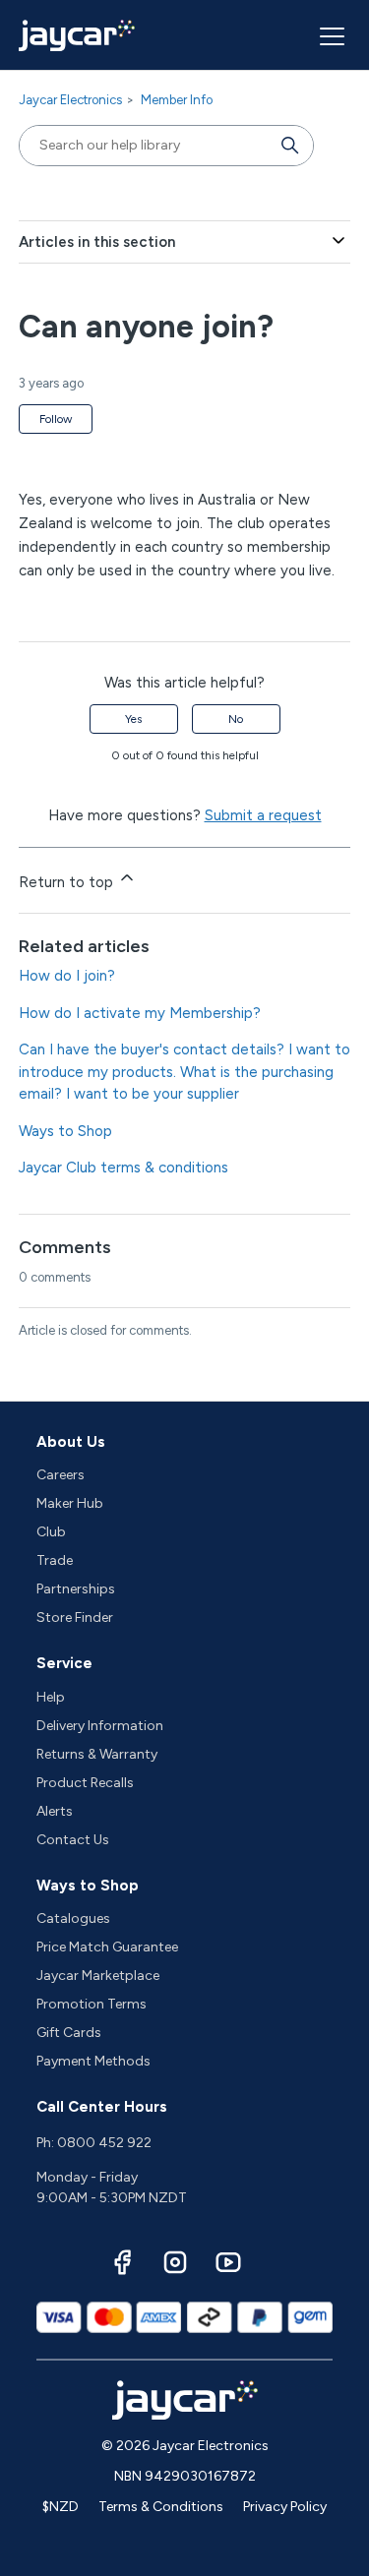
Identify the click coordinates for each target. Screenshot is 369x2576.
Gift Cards (69, 2033)
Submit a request (263, 815)
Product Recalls (85, 1783)
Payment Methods (93, 2061)
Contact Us (73, 1840)
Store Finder (75, 1617)
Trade (55, 1560)
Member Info (177, 100)
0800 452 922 (104, 2143)
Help (51, 1697)
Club (51, 1532)
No (236, 719)
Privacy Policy (285, 2507)
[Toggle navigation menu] (330, 35)
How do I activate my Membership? (140, 1013)
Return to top (68, 882)
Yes (133, 719)
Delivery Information (100, 1726)
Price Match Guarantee (107, 1947)
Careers (61, 1475)
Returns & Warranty (97, 1754)
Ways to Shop (65, 1131)
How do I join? (67, 976)
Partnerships (76, 1589)
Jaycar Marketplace (98, 1976)
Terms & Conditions (161, 2507)
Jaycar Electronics (70, 100)
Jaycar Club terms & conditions (123, 1168)
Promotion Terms (92, 2004)
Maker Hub (70, 1503)
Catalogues (73, 1918)
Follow (56, 419)
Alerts (55, 1811)
